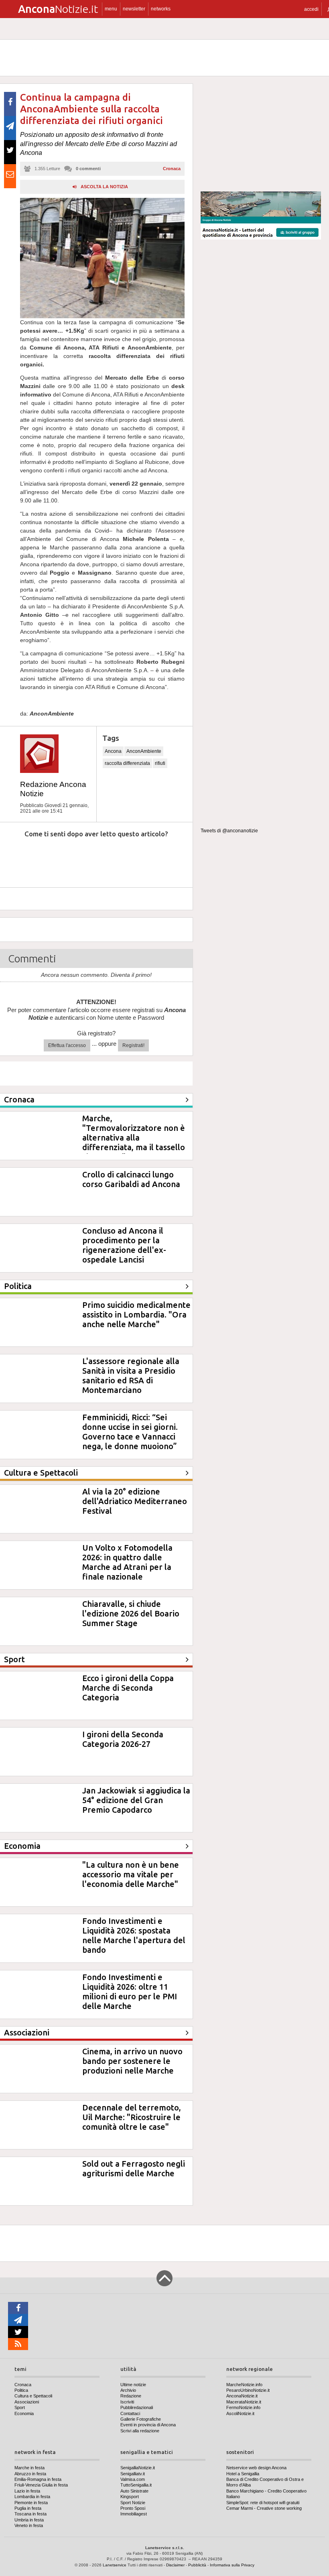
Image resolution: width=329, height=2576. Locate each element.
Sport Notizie (133, 2503)
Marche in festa (29, 2468)
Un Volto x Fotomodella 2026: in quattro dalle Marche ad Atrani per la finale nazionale (127, 1562)
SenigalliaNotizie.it (138, 2468)
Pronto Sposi (133, 2508)
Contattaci (130, 2413)
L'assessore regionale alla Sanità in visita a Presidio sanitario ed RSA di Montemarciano (131, 1375)
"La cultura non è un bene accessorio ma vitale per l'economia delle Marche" (131, 1874)
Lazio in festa (27, 2491)
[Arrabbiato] (16, 858)
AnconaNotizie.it (242, 2396)
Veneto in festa (29, 2525)
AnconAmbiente (144, 751)
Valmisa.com (133, 2479)
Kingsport (130, 2497)
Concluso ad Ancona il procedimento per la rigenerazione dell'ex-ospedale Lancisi (124, 1245)
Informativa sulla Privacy (232, 2565)
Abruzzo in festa (30, 2474)
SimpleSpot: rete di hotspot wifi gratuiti (263, 2503)
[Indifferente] (90, 858)
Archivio (128, 2390)
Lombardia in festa (32, 2497)
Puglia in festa (28, 2508)
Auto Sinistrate (134, 2491)
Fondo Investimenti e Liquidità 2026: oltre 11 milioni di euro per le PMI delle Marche (130, 1991)
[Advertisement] (261, 134)
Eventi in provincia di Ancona (148, 2425)
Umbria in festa (29, 2520)
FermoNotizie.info (243, 2407)
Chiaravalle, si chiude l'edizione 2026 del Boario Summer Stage (131, 1613)
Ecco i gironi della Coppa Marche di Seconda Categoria (128, 1688)
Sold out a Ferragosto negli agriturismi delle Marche (134, 2168)
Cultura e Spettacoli (33, 2396)
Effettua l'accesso (67, 1045)
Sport (20, 2407)
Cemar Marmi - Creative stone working (264, 2508)
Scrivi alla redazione (140, 2431)
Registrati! (133, 1045)
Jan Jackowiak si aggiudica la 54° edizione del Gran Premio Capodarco (136, 1800)
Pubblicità (197, 2565)
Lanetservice (115, 2565)
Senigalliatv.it (133, 2474)
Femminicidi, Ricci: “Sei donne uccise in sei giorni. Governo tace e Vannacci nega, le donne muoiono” (130, 1432)
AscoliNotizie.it (240, 2413)
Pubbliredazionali (137, 2407)
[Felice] (127, 858)
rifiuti (160, 763)
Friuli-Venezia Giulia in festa (41, 2485)
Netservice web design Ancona (256, 2468)
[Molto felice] (163, 858)
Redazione (131, 2396)
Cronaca (172, 169)
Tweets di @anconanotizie (229, 831)
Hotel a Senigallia (243, 2474)
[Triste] (53, 858)
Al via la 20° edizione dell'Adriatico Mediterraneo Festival (135, 1501)
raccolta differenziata (127, 763)
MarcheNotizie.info (244, 2385)
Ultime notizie (133, 2385)
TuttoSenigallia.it (136, 2485)
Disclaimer (175, 2565)
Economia (24, 2413)
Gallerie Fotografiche (141, 2419)
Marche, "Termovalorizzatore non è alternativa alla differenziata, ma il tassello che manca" (134, 1138)
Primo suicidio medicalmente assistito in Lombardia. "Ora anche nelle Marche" (136, 1314)
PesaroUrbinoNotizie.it (248, 2390)
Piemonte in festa (31, 2503)
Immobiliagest (134, 2514)
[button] (311, 9)
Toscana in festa (30, 2514)
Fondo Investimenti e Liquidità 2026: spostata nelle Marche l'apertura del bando (134, 1935)
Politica (21, 2390)
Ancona (113, 751)
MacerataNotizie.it (244, 2402)
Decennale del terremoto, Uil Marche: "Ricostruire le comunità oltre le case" (132, 2117)
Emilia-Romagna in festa (38, 2479)
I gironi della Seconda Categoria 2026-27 (123, 1739)
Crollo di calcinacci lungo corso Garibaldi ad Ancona (131, 1179)
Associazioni (27, 2402)
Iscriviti (127, 2402)
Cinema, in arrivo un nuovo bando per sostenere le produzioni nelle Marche (132, 2061)
